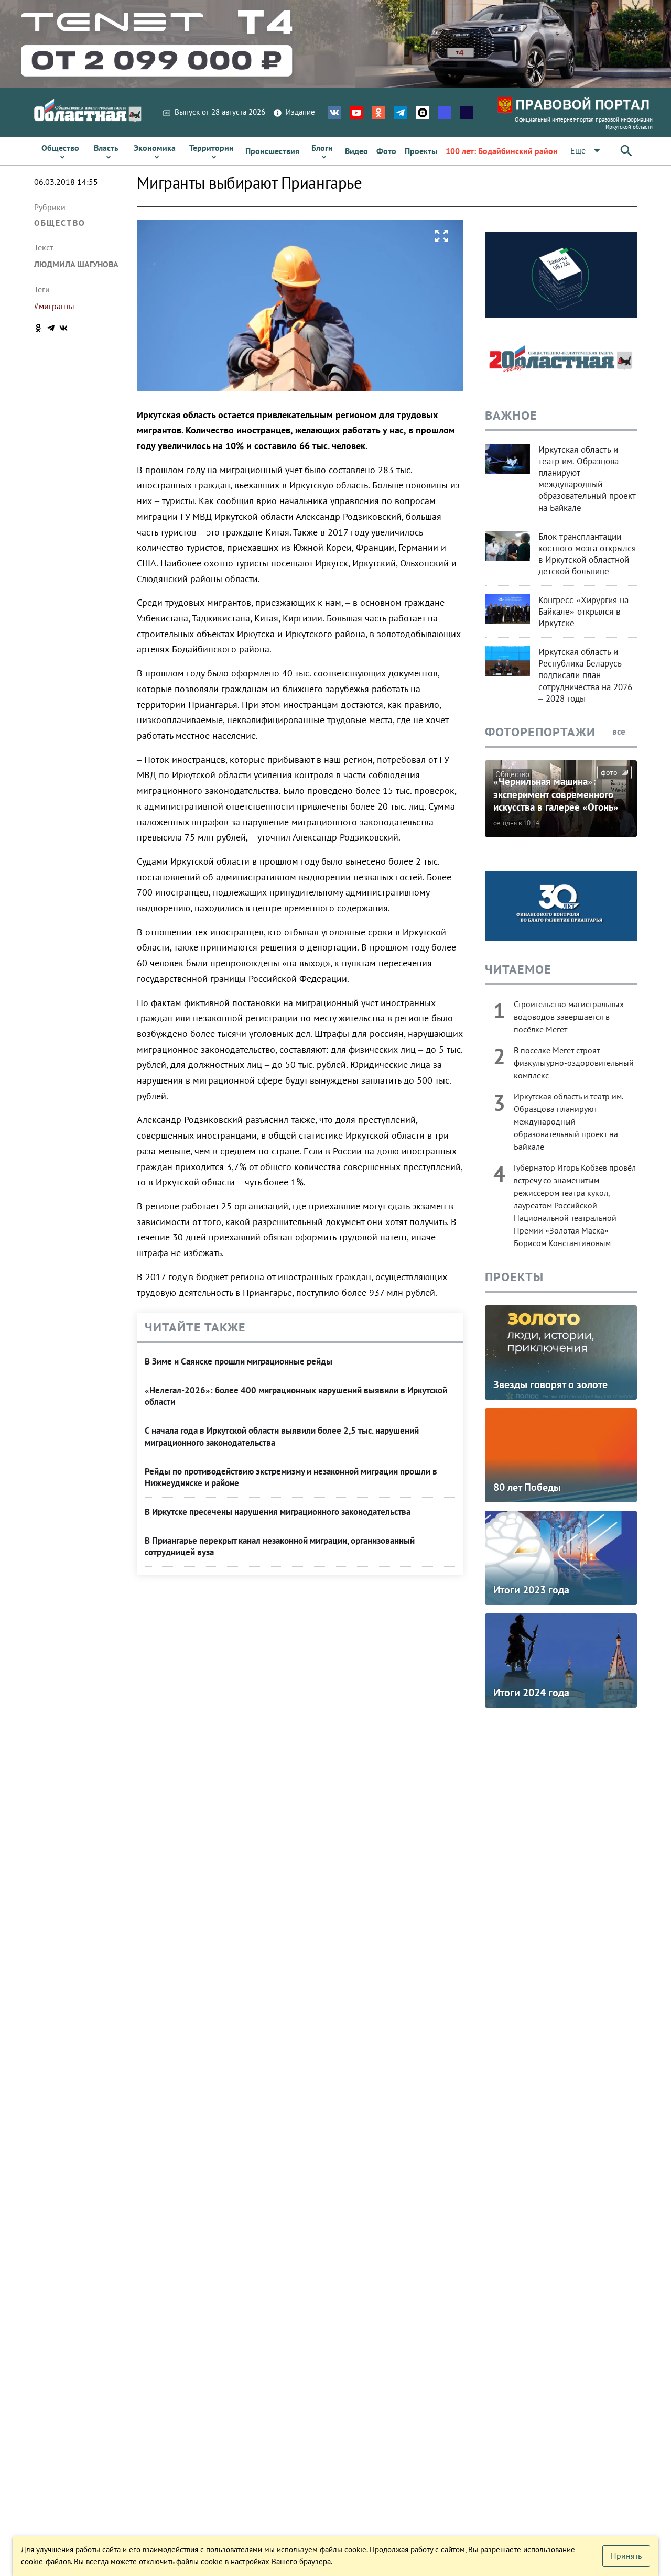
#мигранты (54, 306)
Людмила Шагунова (76, 264)
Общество (60, 223)
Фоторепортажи (540, 732)
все (620, 732)
